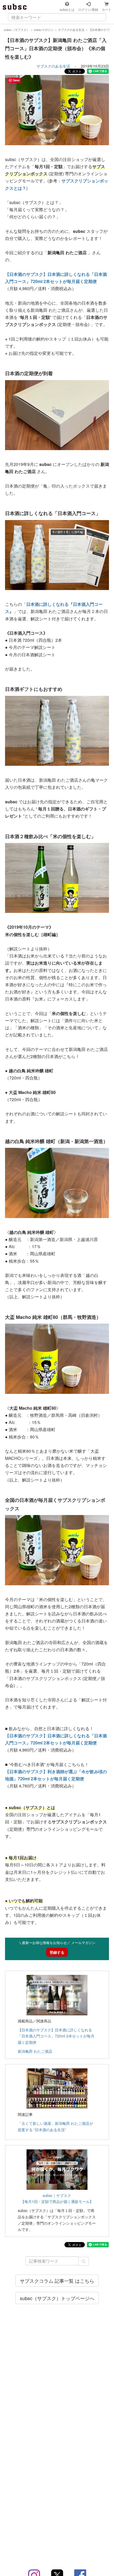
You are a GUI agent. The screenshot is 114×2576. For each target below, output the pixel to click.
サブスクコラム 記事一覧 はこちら (57, 2281)
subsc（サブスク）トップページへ (57, 2298)
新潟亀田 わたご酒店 (35, 2051)
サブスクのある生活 (53, 66)
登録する (57, 1952)
